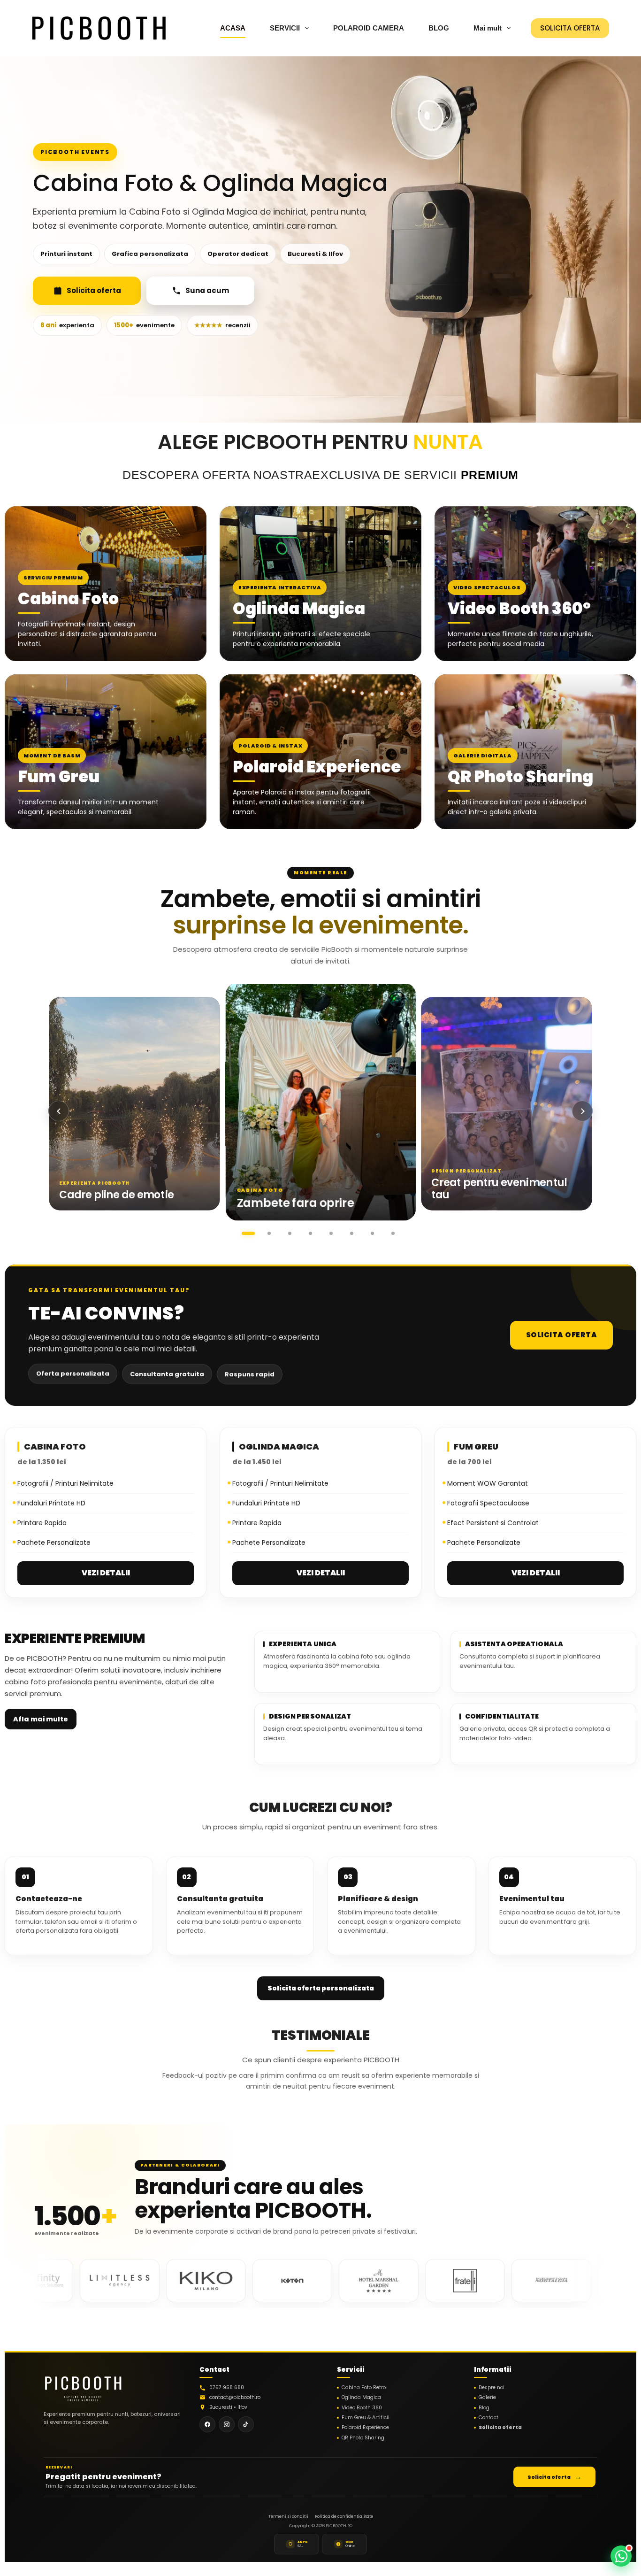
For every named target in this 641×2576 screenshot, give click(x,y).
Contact (488, 2418)
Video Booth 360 (362, 2408)
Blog (484, 2408)
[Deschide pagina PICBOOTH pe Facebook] (207, 2424)
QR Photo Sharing (363, 2438)
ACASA (233, 28)
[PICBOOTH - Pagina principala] (83, 2386)
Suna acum (207, 290)
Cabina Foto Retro (364, 2388)
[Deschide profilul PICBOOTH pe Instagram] (227, 2424)
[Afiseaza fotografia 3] (290, 1234)
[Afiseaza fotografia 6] (351, 1234)
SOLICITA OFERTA (570, 28)
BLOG (439, 28)
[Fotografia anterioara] (59, 1111)
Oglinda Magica (361, 2398)
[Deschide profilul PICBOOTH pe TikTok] (246, 2424)
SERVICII (285, 28)
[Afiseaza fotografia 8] (393, 1234)
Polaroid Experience (365, 2428)
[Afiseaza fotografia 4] (310, 1234)
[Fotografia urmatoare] (582, 1111)
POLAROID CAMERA (369, 28)
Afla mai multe (41, 1719)
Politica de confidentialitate (344, 2516)
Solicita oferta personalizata (321, 1988)
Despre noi (492, 2388)
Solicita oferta (94, 290)
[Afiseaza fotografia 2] (269, 1234)
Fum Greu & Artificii (366, 2418)
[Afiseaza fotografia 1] (248, 1234)
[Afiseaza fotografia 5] (331, 1234)
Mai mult (488, 28)
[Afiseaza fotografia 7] (372, 1234)
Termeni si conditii (288, 2516)
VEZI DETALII (106, 1573)
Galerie (487, 2398)
